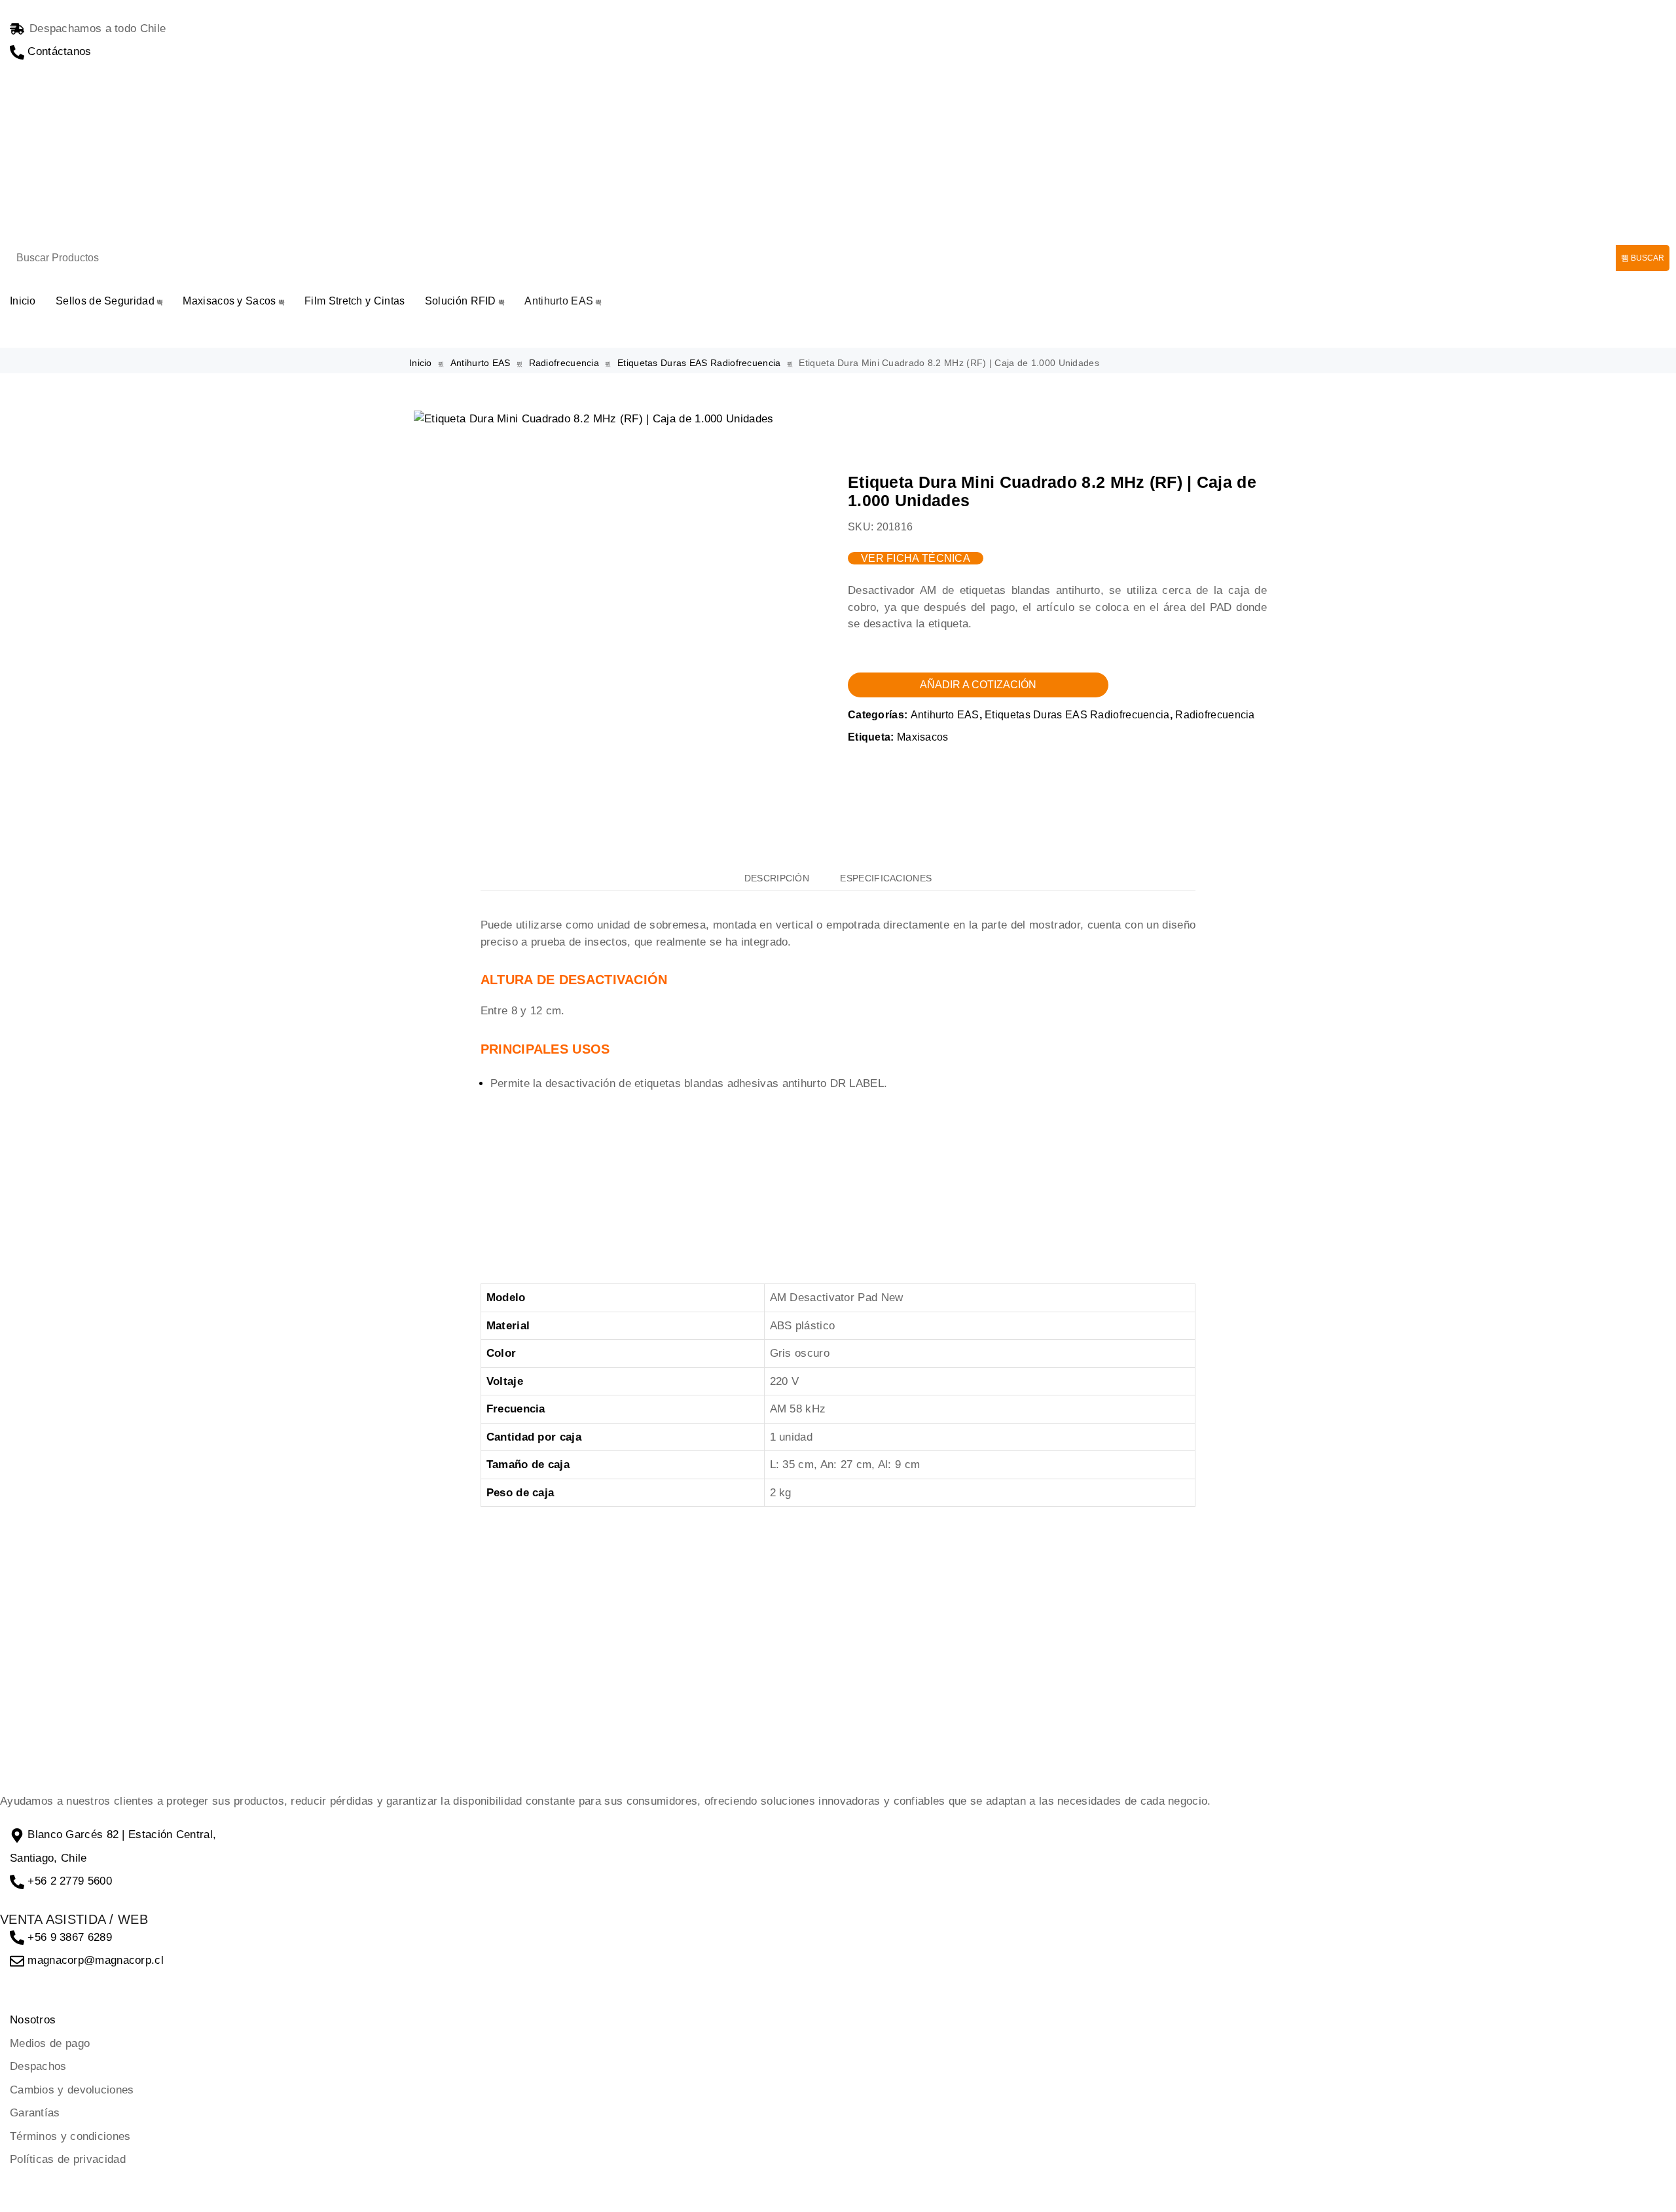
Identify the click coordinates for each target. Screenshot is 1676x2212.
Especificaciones (886, 878)
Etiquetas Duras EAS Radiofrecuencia (699, 363)
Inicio (23, 301)
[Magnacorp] (196, 172)
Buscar (1647, 258)
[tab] (777, 878)
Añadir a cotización (978, 685)
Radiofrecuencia (564, 363)
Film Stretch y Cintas (355, 301)
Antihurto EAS (559, 301)
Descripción (777, 878)
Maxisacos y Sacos (229, 301)
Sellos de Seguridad (105, 301)
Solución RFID (461, 301)
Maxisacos (923, 737)
